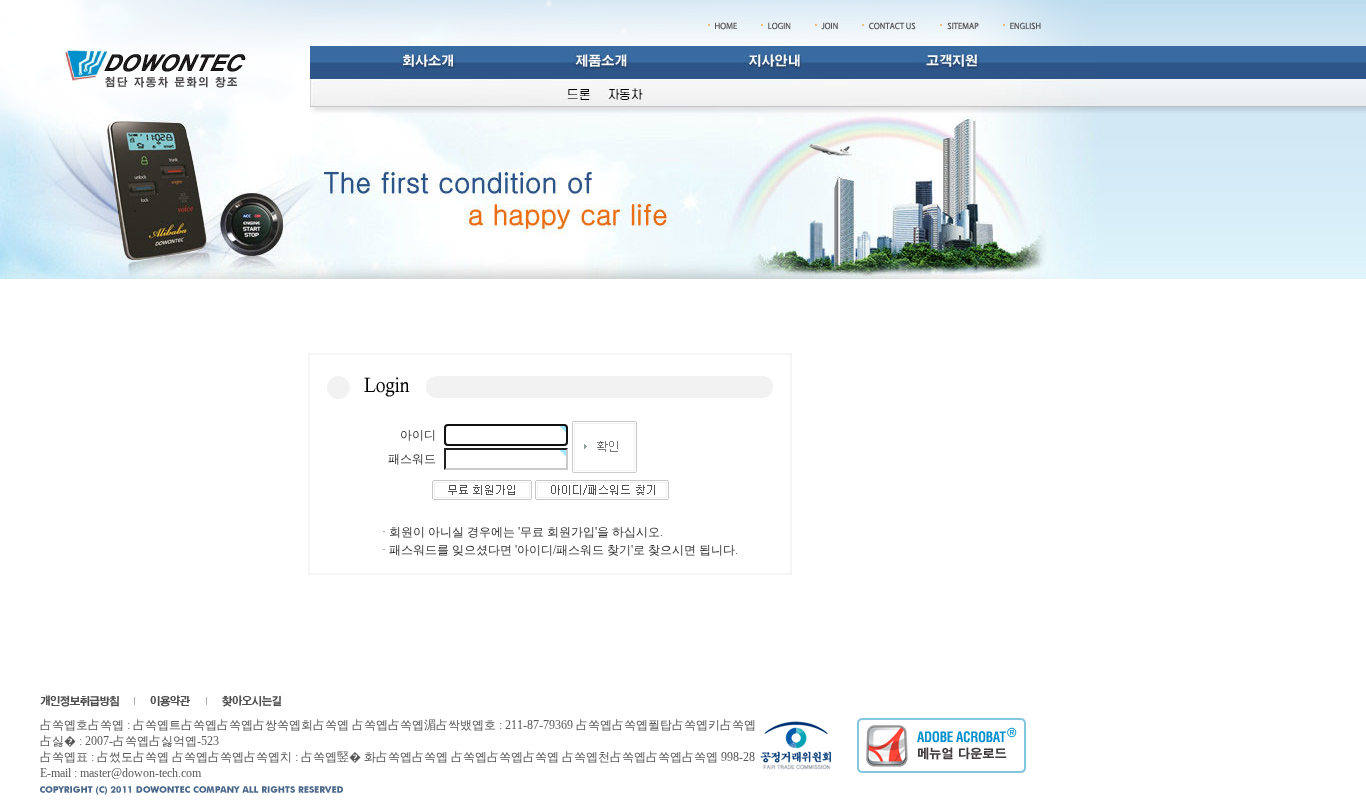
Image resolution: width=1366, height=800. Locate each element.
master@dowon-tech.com (140, 773)
